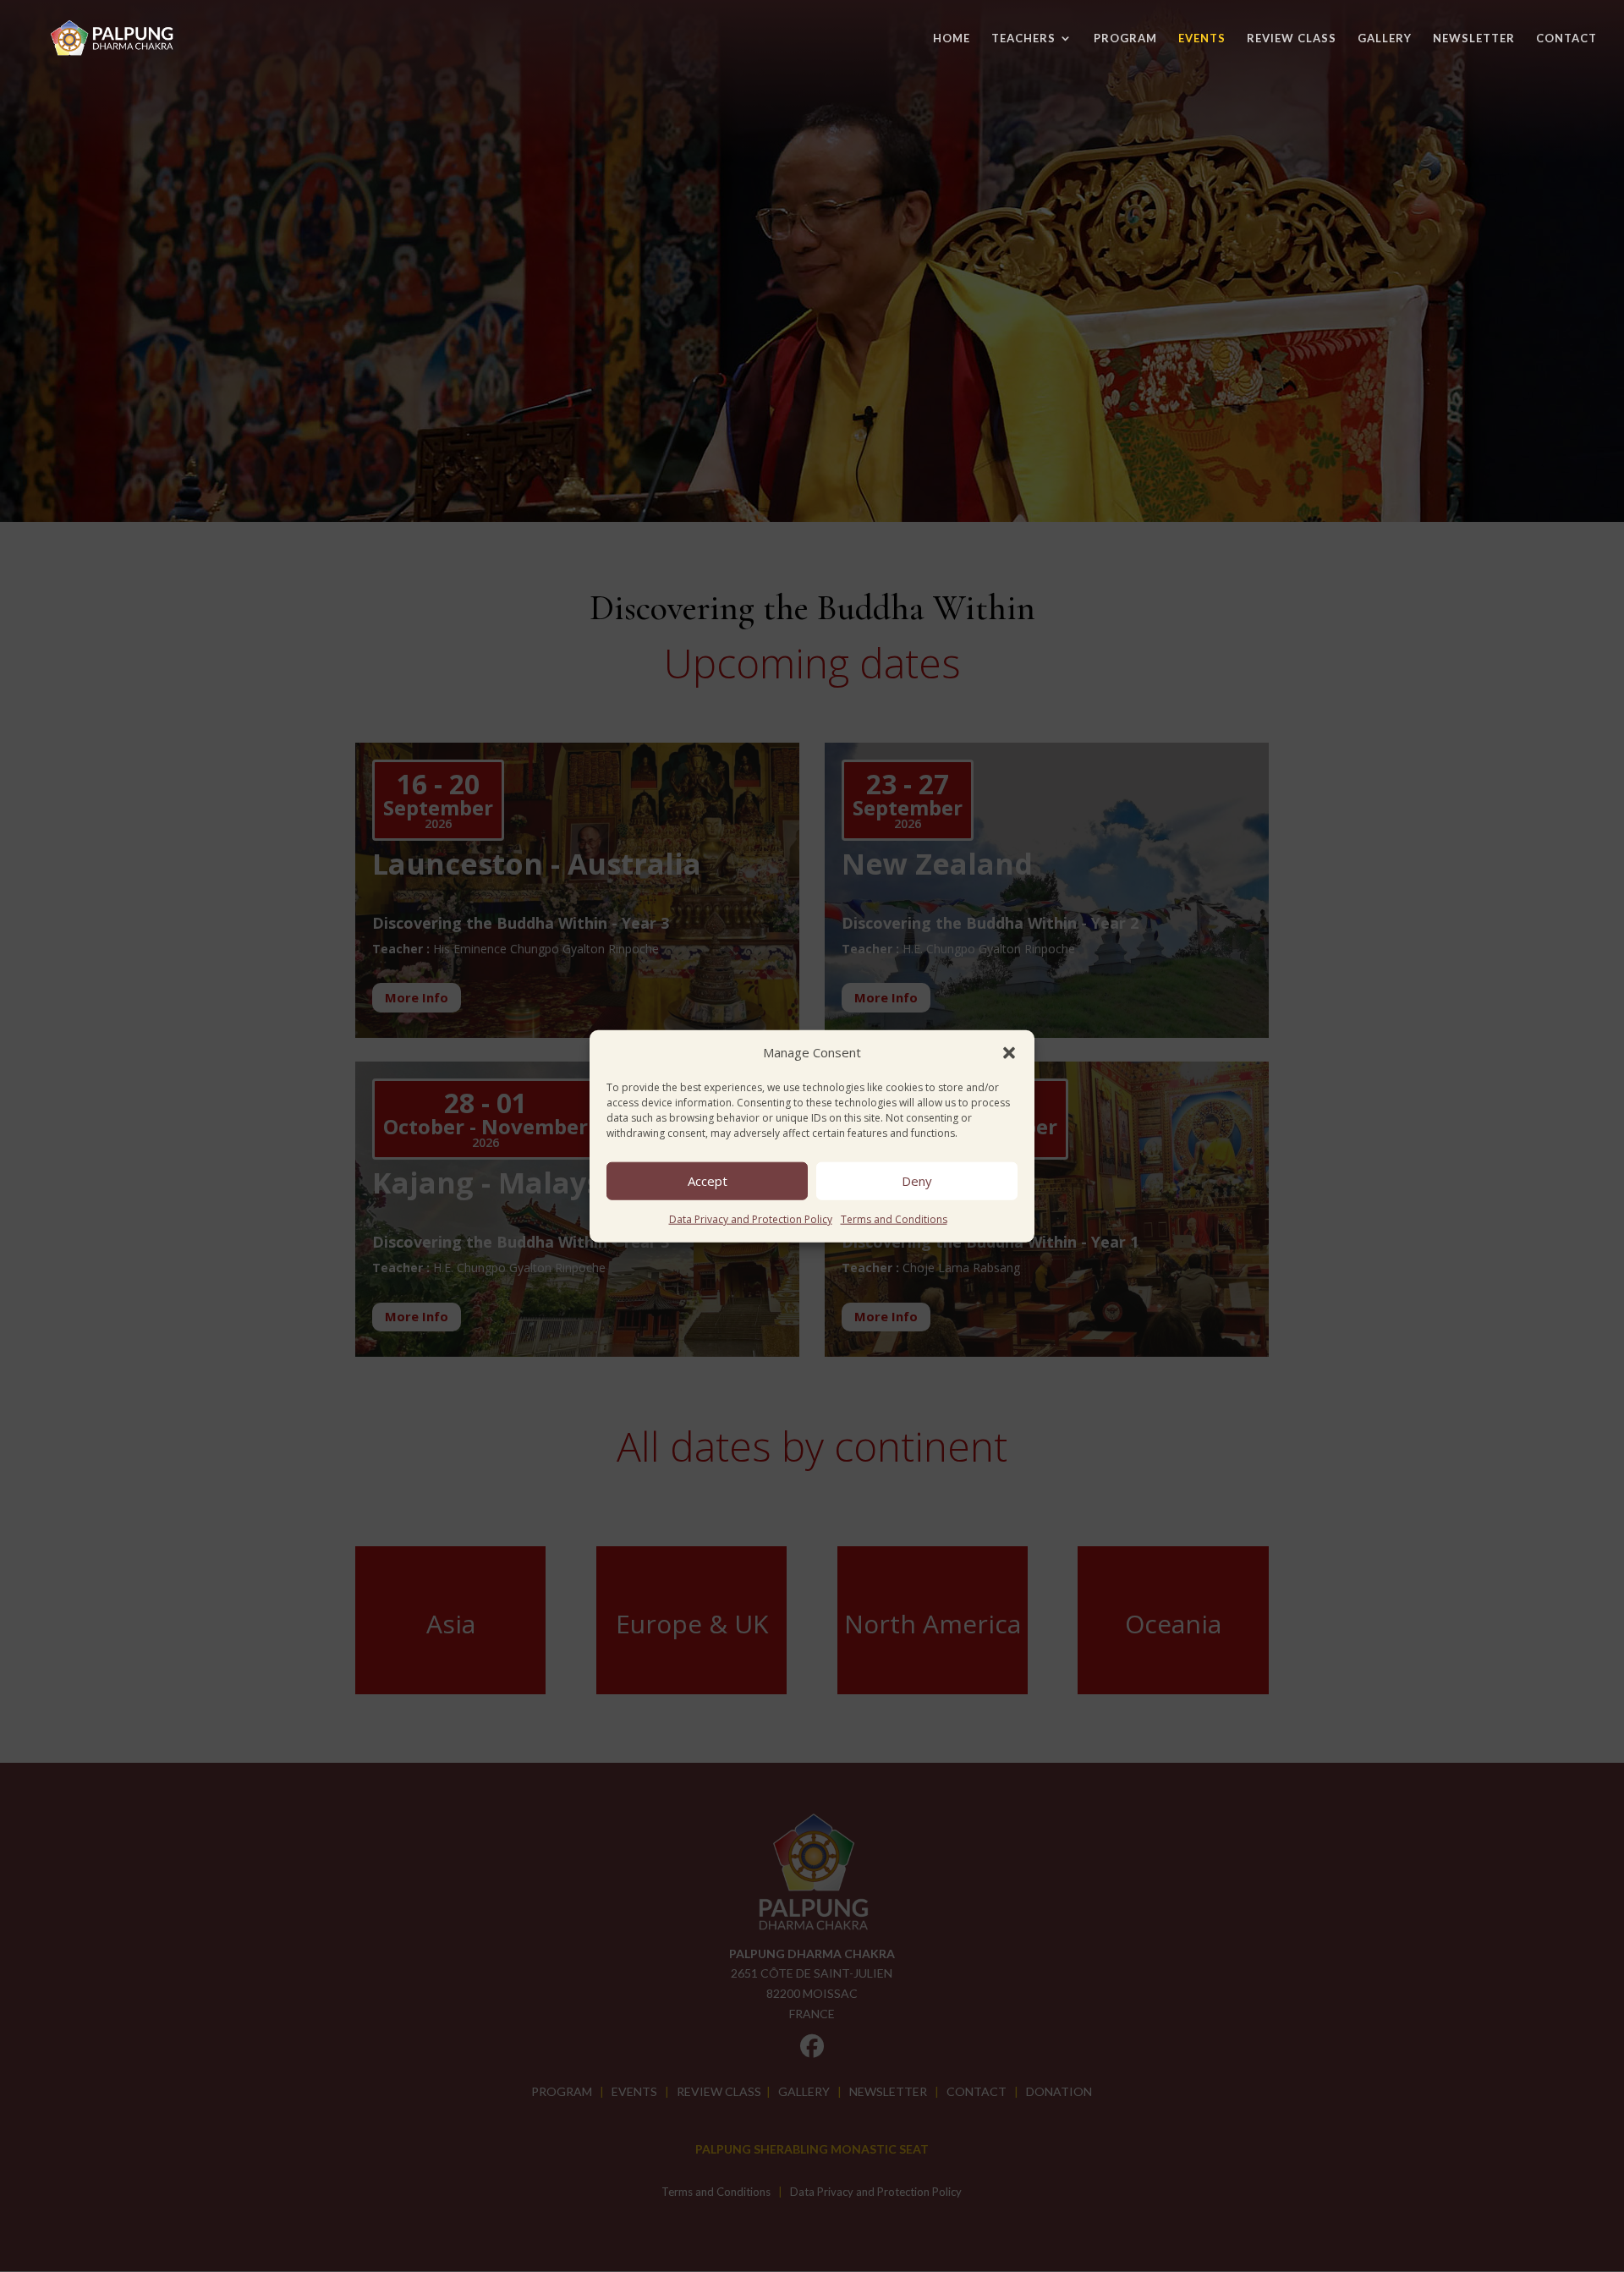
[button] (1009, 1053)
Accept (708, 1181)
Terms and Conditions (894, 1219)
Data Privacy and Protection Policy (751, 1219)
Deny (917, 1181)
